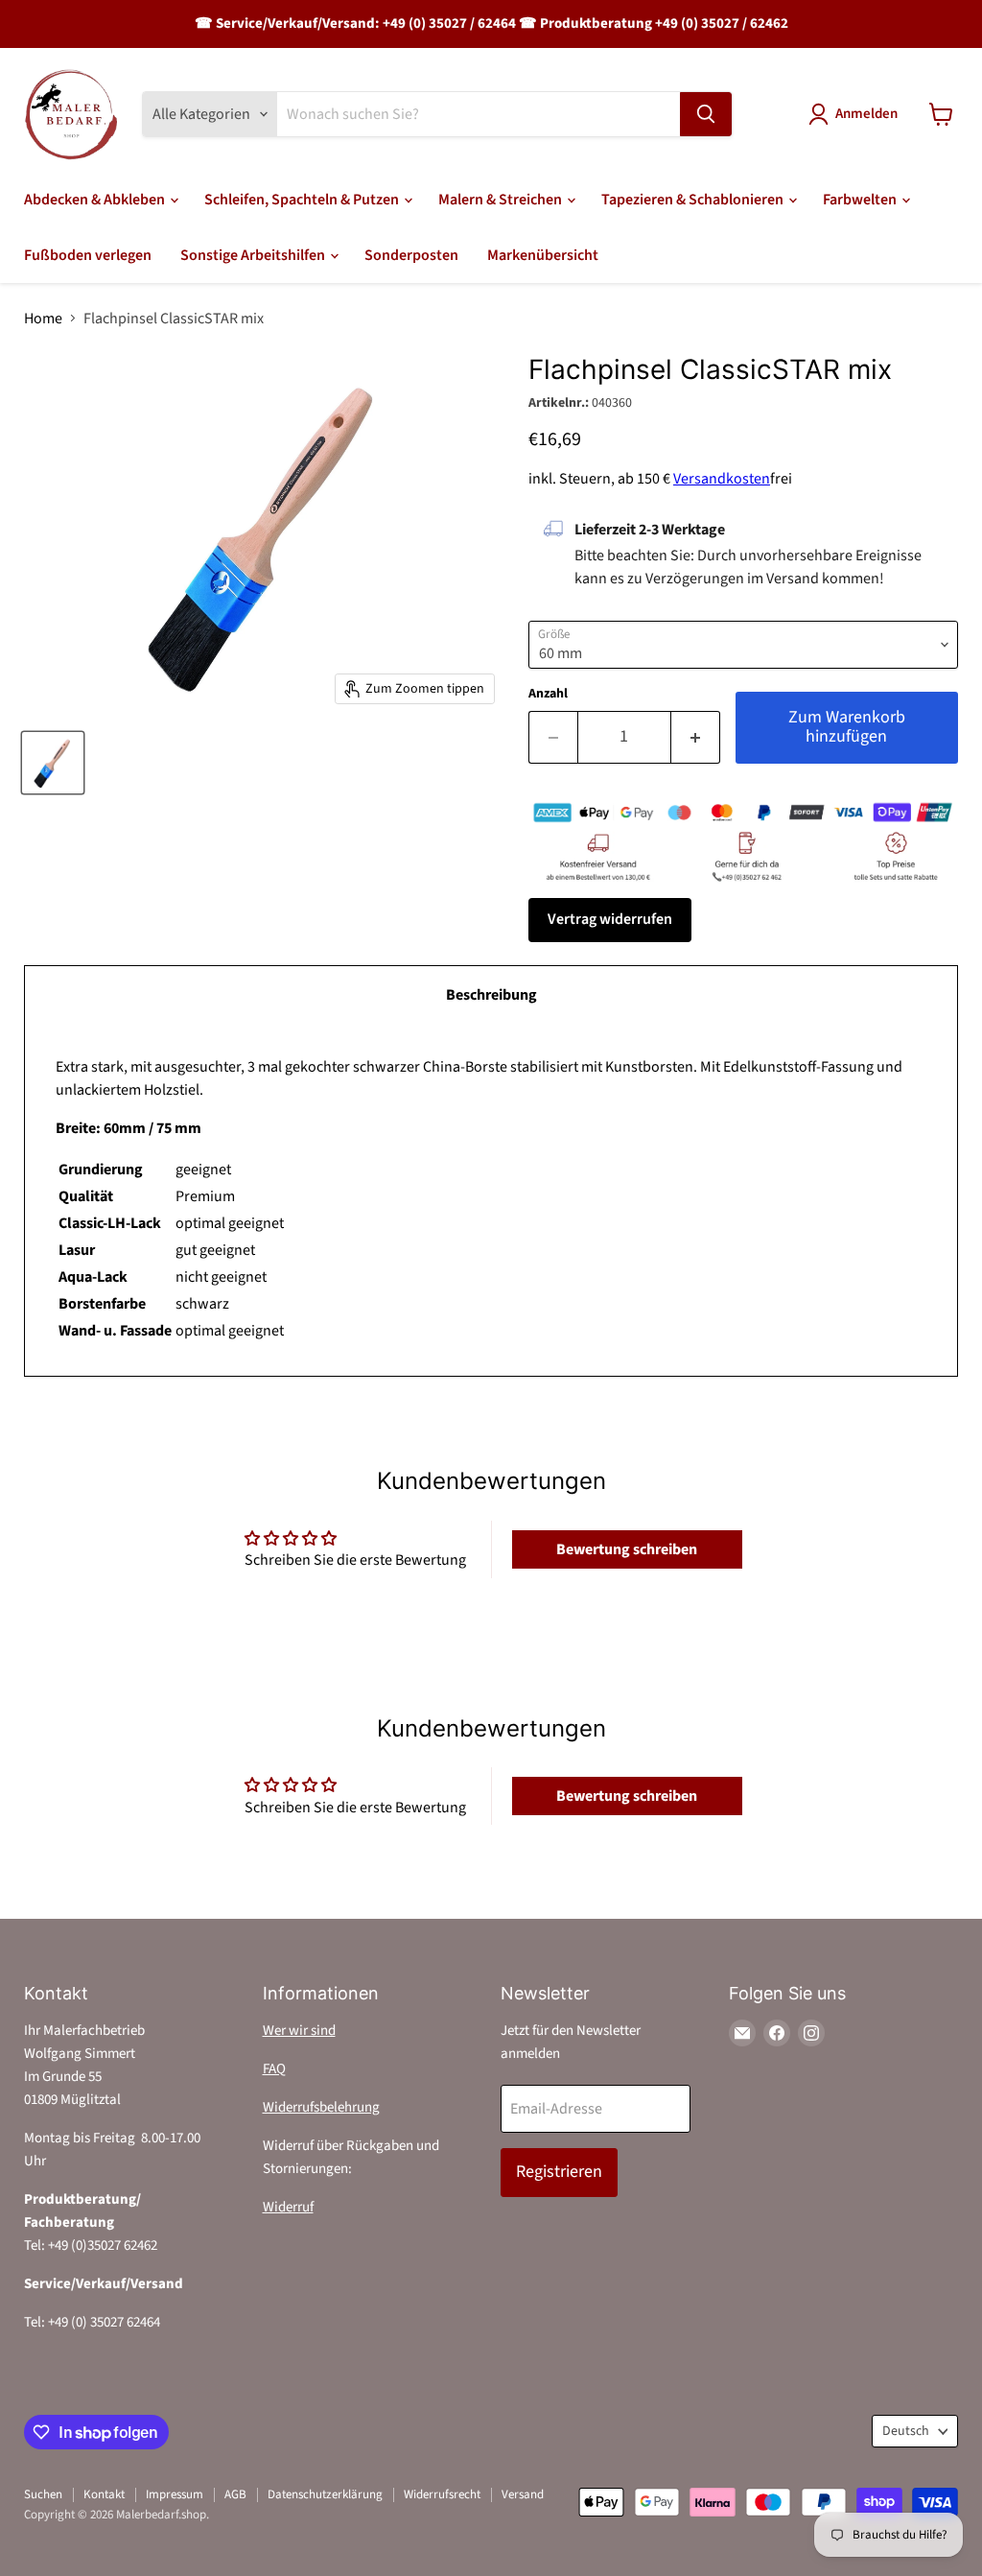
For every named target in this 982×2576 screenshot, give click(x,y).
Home (43, 319)
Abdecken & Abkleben (96, 200)
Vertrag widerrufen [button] (610, 919)
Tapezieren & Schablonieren (694, 200)
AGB (235, 2494)
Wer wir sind (299, 2031)
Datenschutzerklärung (325, 2494)
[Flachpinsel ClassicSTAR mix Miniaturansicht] (53, 763)
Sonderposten (411, 255)
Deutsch (906, 2431)
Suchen (43, 2494)
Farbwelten (861, 200)
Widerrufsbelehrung (321, 2107)
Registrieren (559, 2172)
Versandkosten (722, 479)
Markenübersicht (543, 255)
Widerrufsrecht (442, 2494)
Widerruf (288, 2207)
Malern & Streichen (502, 200)
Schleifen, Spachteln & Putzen (303, 200)
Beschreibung (491, 995)
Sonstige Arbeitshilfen (254, 255)
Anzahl (548, 694)
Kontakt (104, 2494)
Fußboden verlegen (88, 255)
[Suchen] (706, 114)
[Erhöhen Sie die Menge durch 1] (696, 737)
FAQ (274, 2069)
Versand (523, 2494)
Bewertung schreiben (627, 1549)
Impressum (175, 2494)
